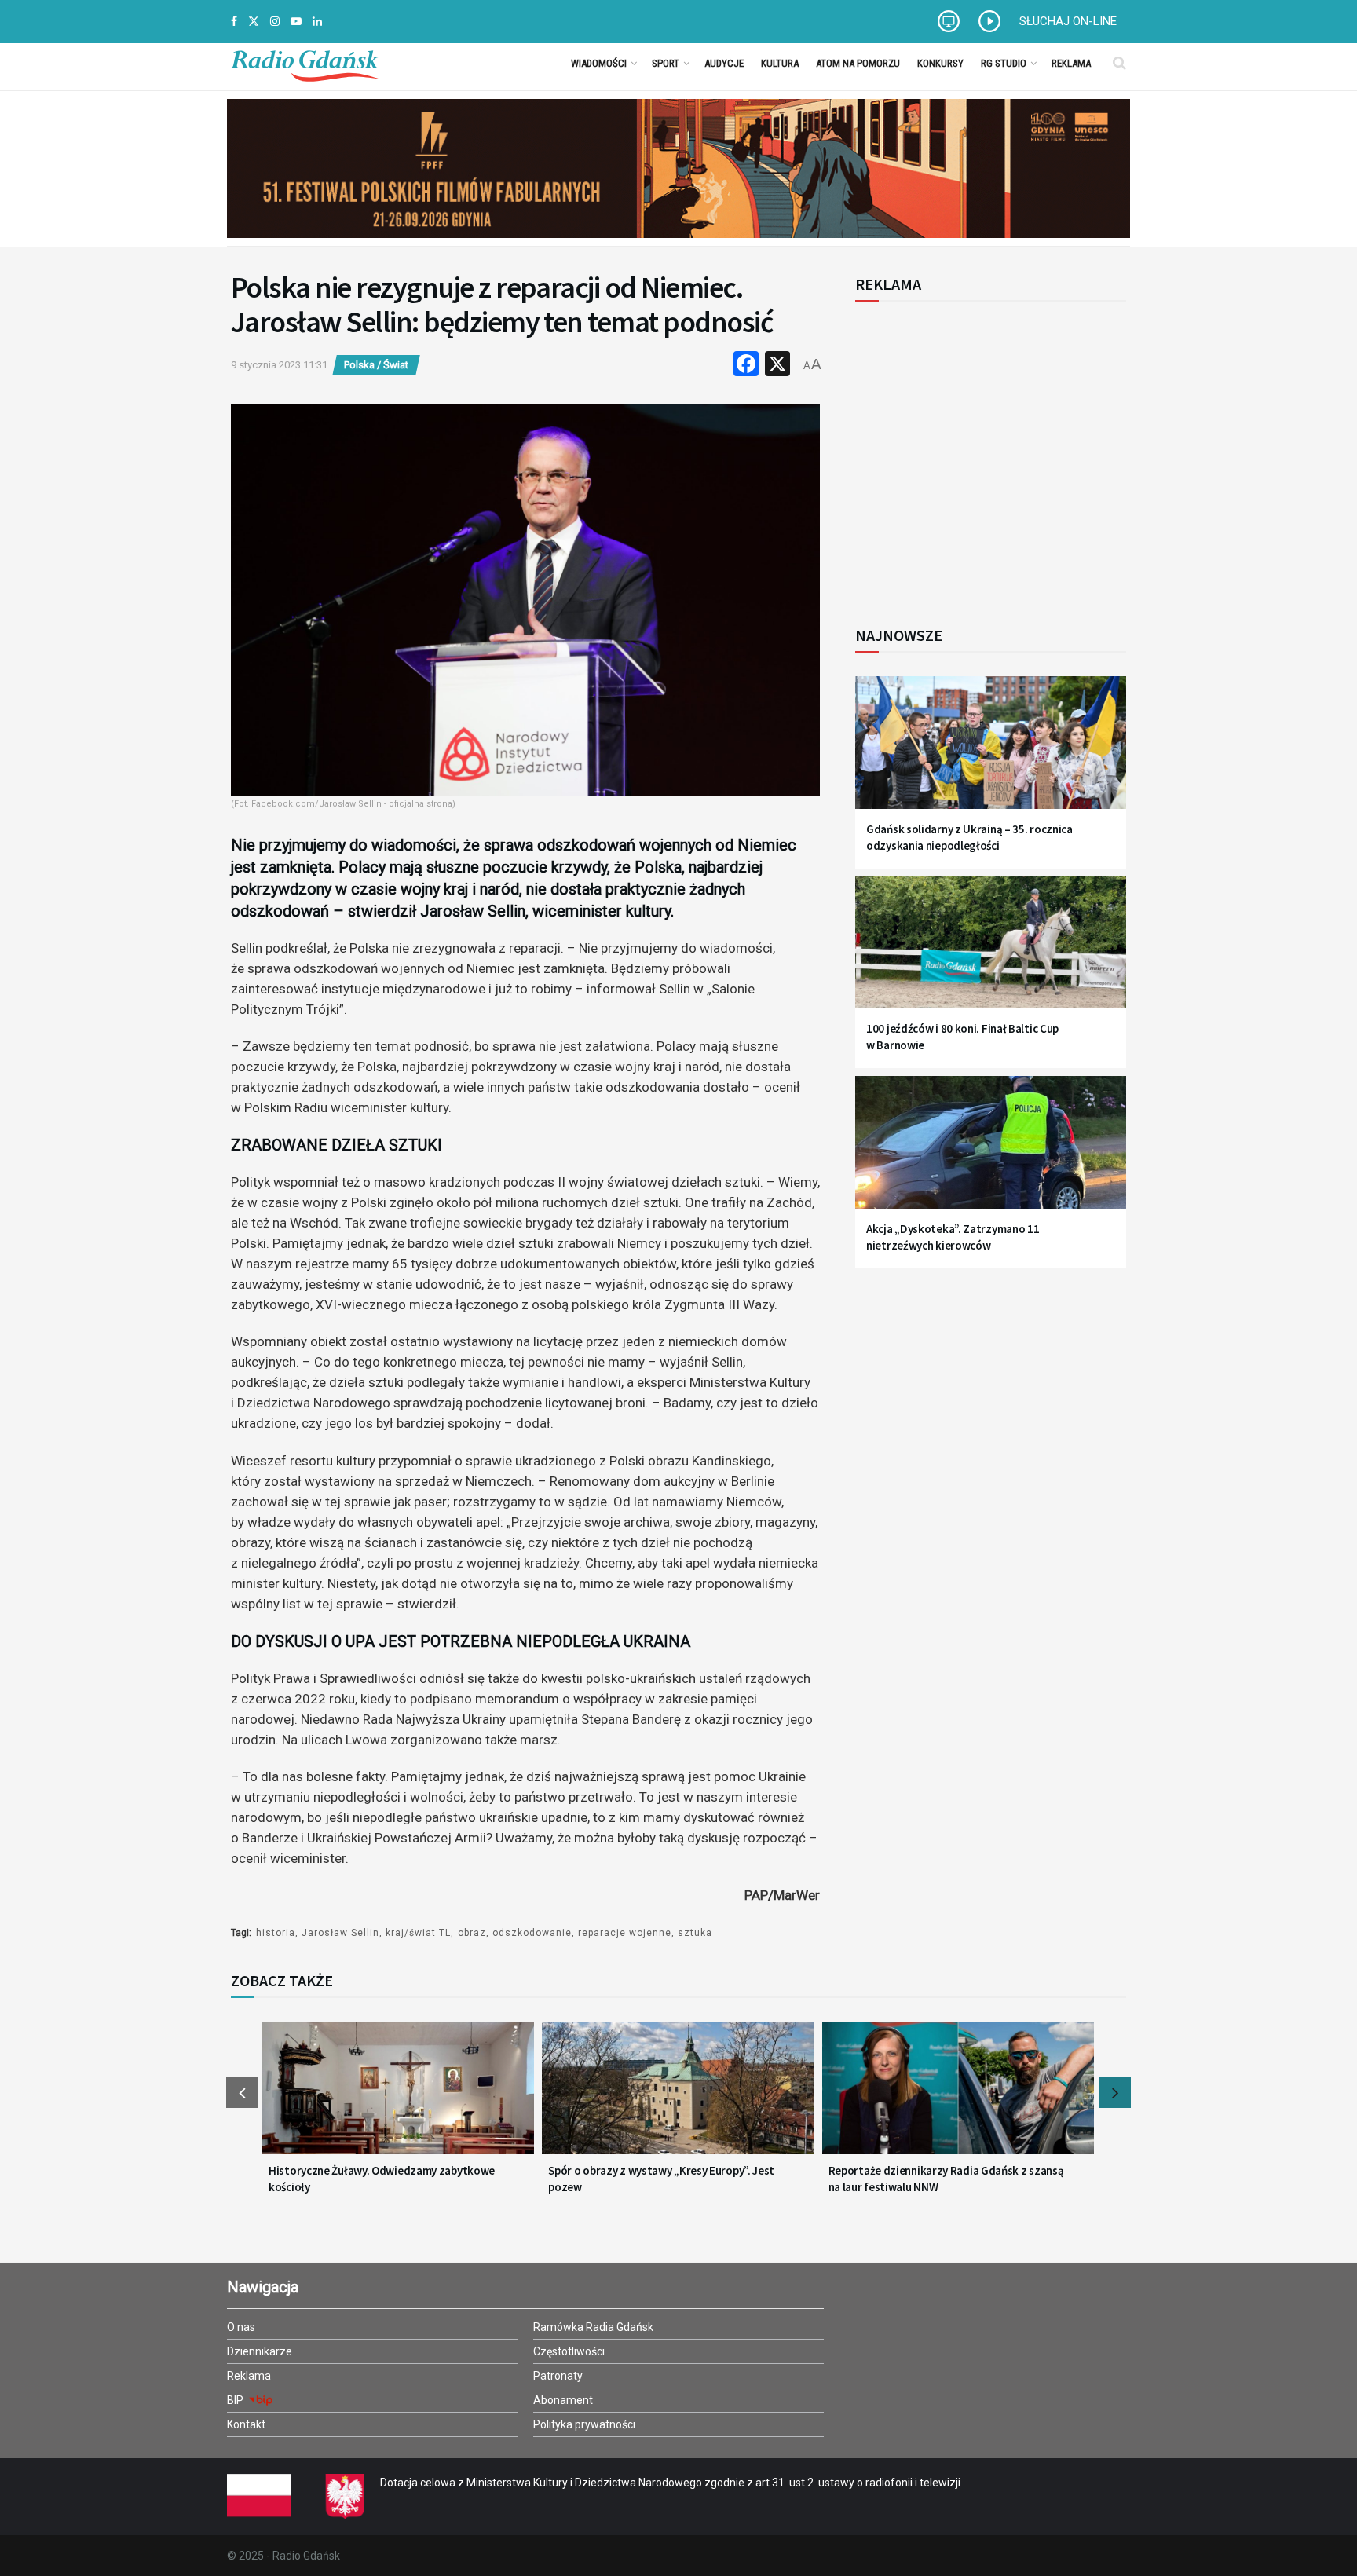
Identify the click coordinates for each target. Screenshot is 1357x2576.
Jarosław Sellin (340, 1933)
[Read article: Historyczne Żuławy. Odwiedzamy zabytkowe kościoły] (398, 2098)
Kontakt (246, 2424)
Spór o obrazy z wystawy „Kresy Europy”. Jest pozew (661, 2179)
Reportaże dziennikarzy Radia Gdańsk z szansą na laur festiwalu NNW (946, 2179)
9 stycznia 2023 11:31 (279, 365)
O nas (241, 2327)
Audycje (724, 63)
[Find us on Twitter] (254, 22)
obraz (472, 1933)
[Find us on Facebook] (234, 22)
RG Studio (1004, 63)
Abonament (563, 2400)
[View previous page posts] (242, 2092)
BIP (236, 2400)
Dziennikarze (260, 2351)
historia (276, 1933)
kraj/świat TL (418, 1933)
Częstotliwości (569, 2351)
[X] (777, 366)
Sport (666, 63)
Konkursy (940, 63)
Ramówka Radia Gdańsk (593, 2327)
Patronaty (558, 2376)
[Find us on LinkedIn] (317, 22)
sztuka (695, 1933)
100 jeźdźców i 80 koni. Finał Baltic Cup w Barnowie (962, 1037)
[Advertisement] (985, 455)
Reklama (1071, 63)
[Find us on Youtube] (296, 22)
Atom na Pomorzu (858, 63)
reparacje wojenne (625, 1933)
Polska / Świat (376, 365)
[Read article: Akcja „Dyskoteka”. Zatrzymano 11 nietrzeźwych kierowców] (991, 1152)
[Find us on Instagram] (275, 22)
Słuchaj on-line (1068, 21)
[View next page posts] (1115, 2092)
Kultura (780, 63)
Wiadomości (599, 63)
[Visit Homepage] (305, 63)
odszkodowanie (532, 1933)
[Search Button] (1119, 63)
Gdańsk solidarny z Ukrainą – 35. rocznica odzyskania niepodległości (969, 837)
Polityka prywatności (584, 2424)
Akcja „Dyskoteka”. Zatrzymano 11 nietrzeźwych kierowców (953, 1237)
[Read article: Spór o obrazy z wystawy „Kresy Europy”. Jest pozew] (678, 2098)
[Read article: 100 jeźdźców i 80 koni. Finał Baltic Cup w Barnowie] (991, 952)
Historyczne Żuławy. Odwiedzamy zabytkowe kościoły (382, 2179)
